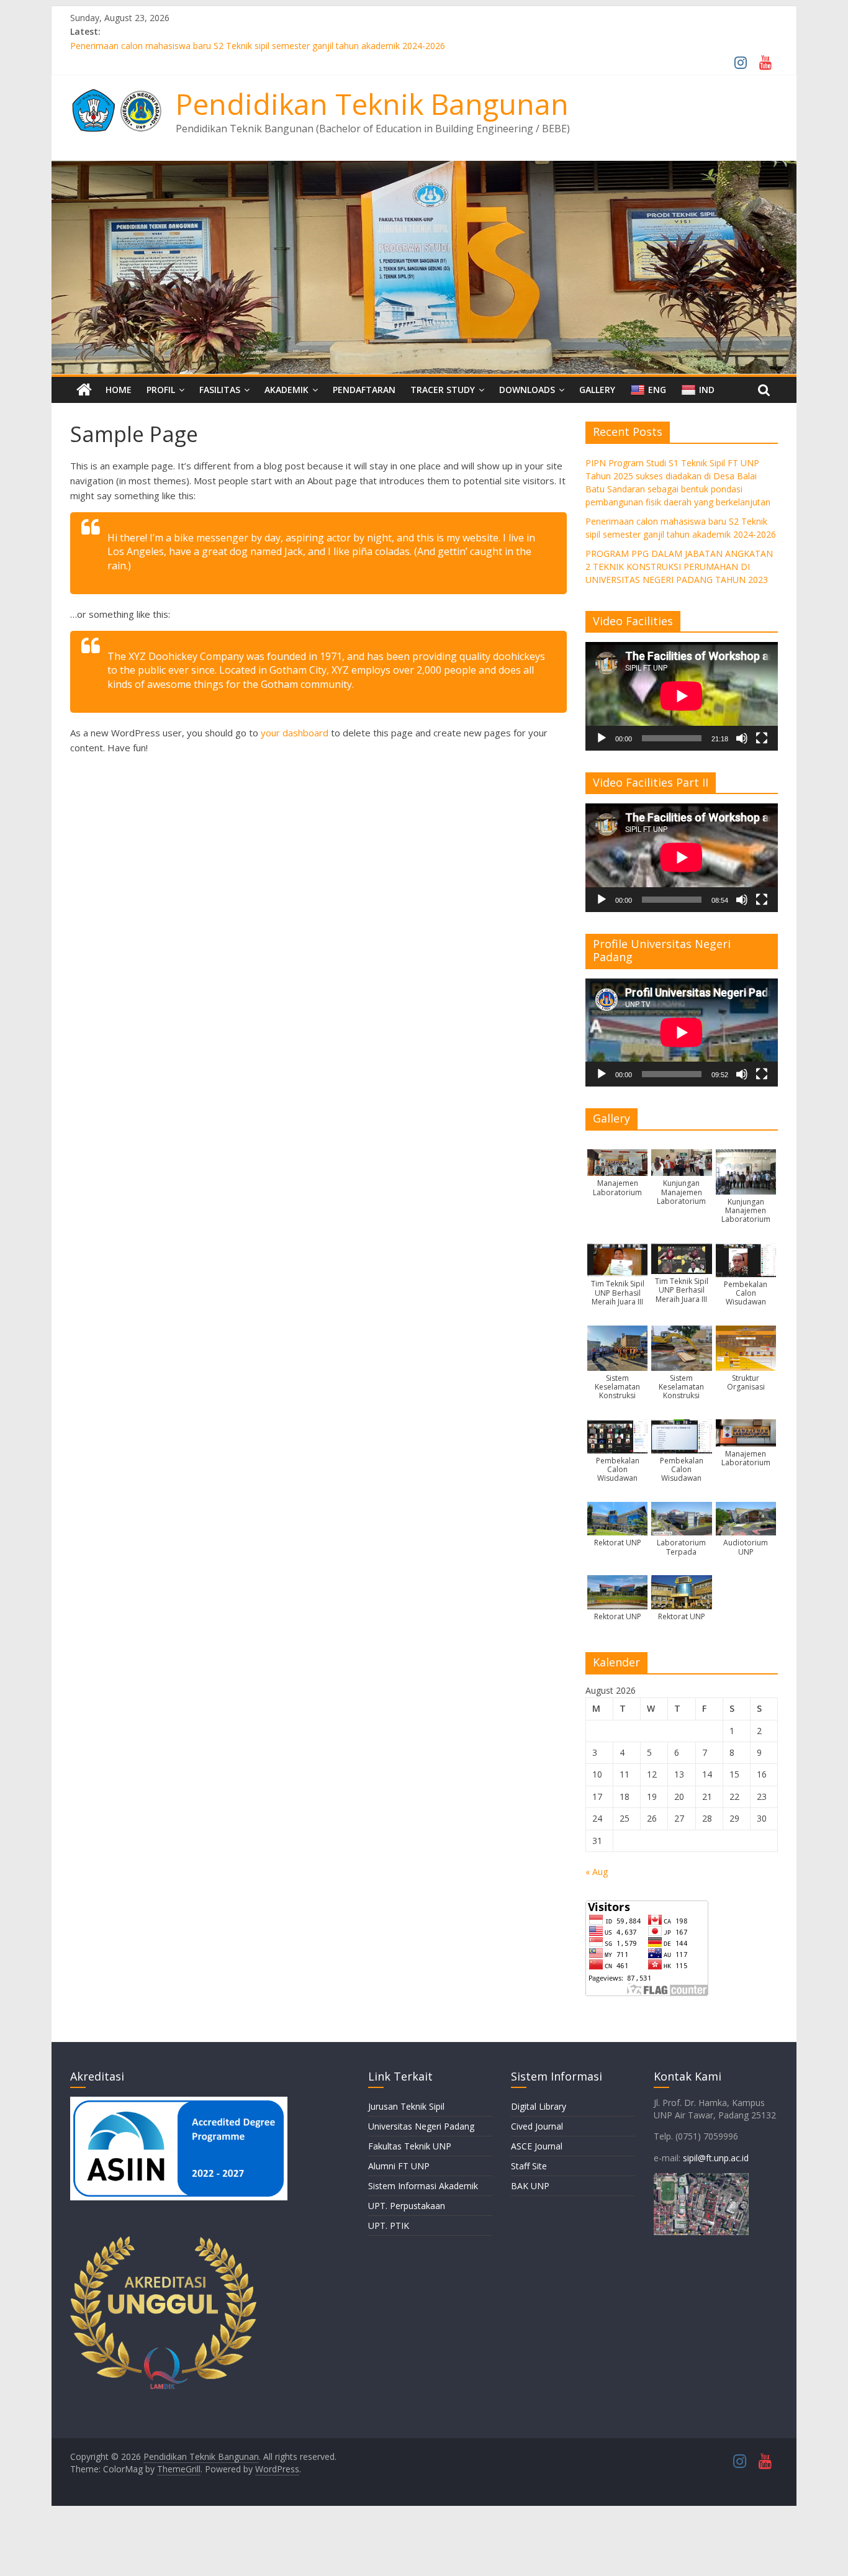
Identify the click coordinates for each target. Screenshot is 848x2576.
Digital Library (539, 2106)
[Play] (602, 738)
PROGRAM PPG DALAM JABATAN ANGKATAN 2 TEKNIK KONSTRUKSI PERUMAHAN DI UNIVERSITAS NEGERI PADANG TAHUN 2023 (679, 567)
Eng (657, 390)
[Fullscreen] (762, 738)
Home (119, 390)
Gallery (597, 390)
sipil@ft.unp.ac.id (716, 2158)
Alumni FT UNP (399, 2166)
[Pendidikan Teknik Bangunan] (424, 168)
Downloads (527, 390)
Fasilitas (220, 390)
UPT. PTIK (389, 2226)
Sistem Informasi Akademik (423, 2186)
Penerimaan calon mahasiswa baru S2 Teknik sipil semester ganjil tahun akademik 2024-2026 (258, 46)
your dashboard (295, 733)
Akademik (286, 390)
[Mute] (742, 738)
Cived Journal (537, 2126)
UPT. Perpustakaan (407, 2206)
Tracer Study (443, 390)
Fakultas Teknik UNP (410, 2146)
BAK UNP (530, 2186)
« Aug (597, 1872)
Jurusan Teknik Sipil (406, 2106)
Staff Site (529, 2166)
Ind (707, 390)
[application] (682, 696)
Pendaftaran (364, 390)
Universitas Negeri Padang (421, 2126)
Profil (161, 390)
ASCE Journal (537, 2146)
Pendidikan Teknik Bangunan (372, 104)
